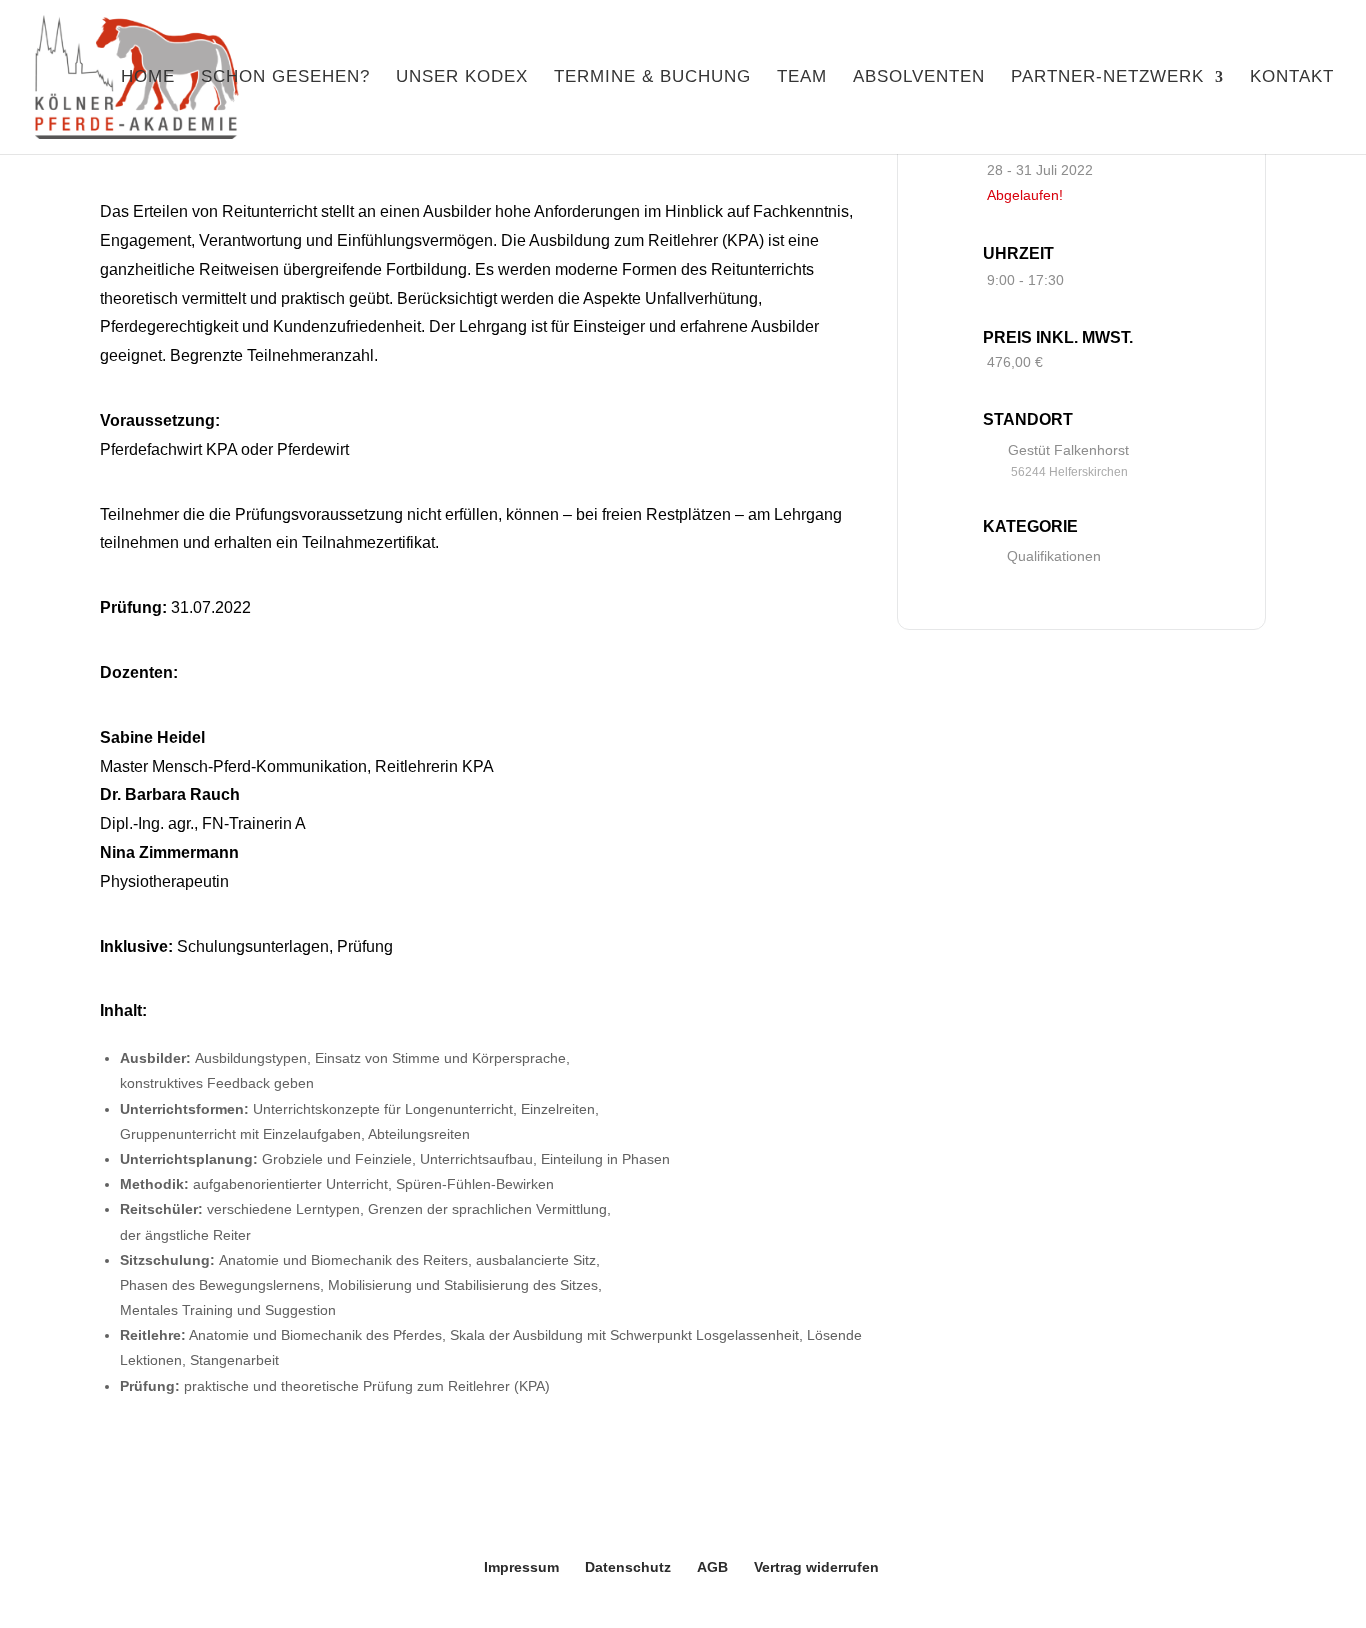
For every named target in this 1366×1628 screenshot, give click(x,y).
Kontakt (1292, 78)
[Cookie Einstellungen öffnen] (44, 1602)
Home (148, 78)
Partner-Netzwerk (1107, 78)
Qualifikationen (1054, 556)
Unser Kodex (462, 78)
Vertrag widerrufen (816, 1567)
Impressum (521, 1567)
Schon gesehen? (285, 78)
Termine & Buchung (652, 78)
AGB (712, 1567)
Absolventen (919, 78)
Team (802, 78)
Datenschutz (628, 1567)
